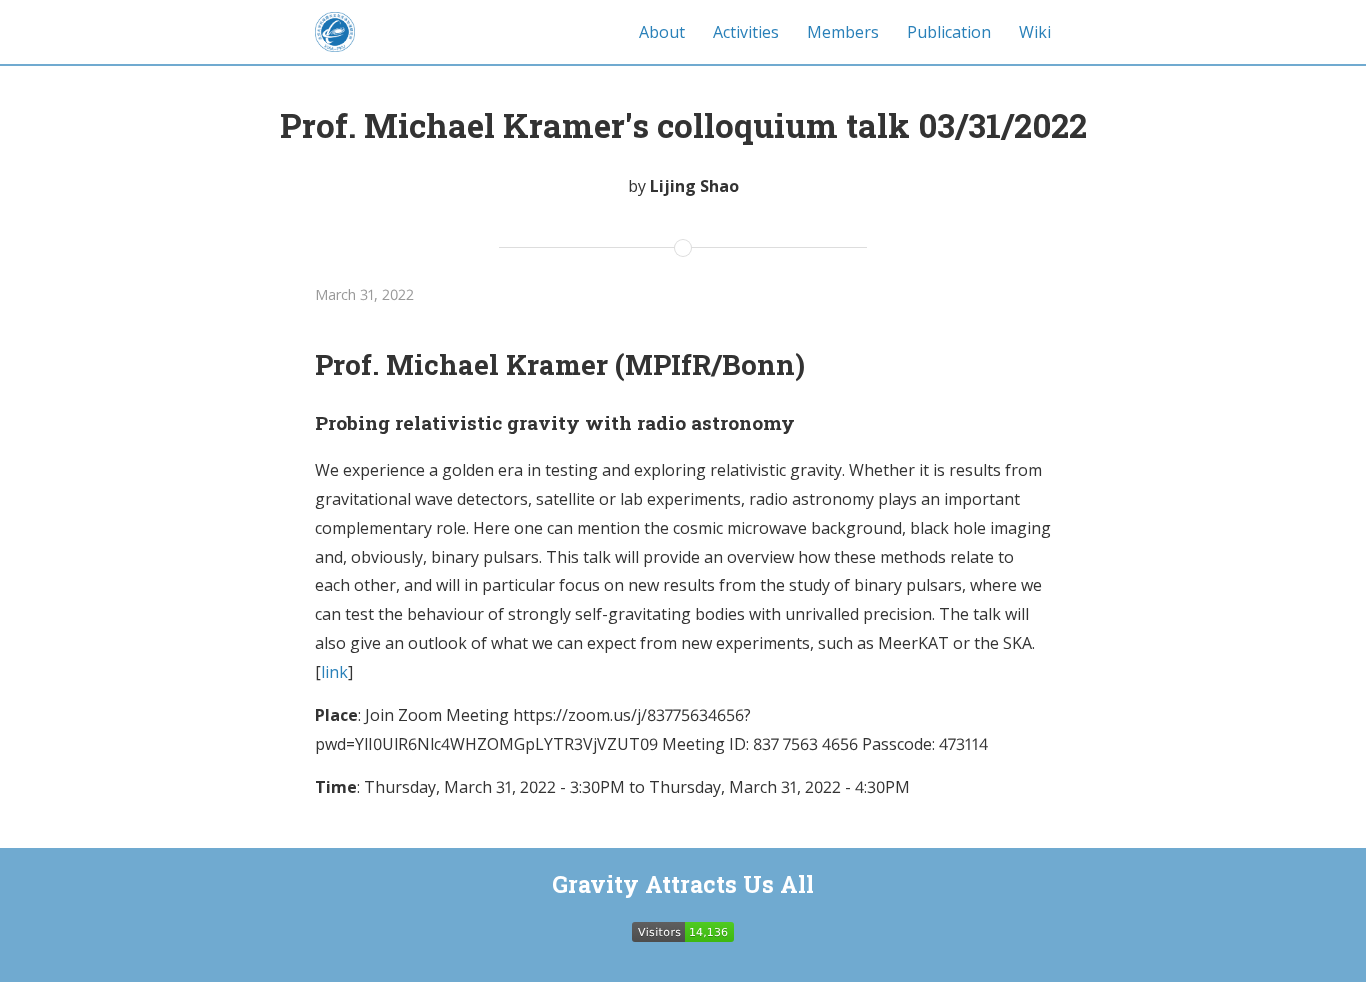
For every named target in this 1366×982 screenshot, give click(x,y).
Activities (746, 32)
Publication (949, 32)
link (334, 672)
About (662, 32)
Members (843, 32)
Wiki (1035, 32)
